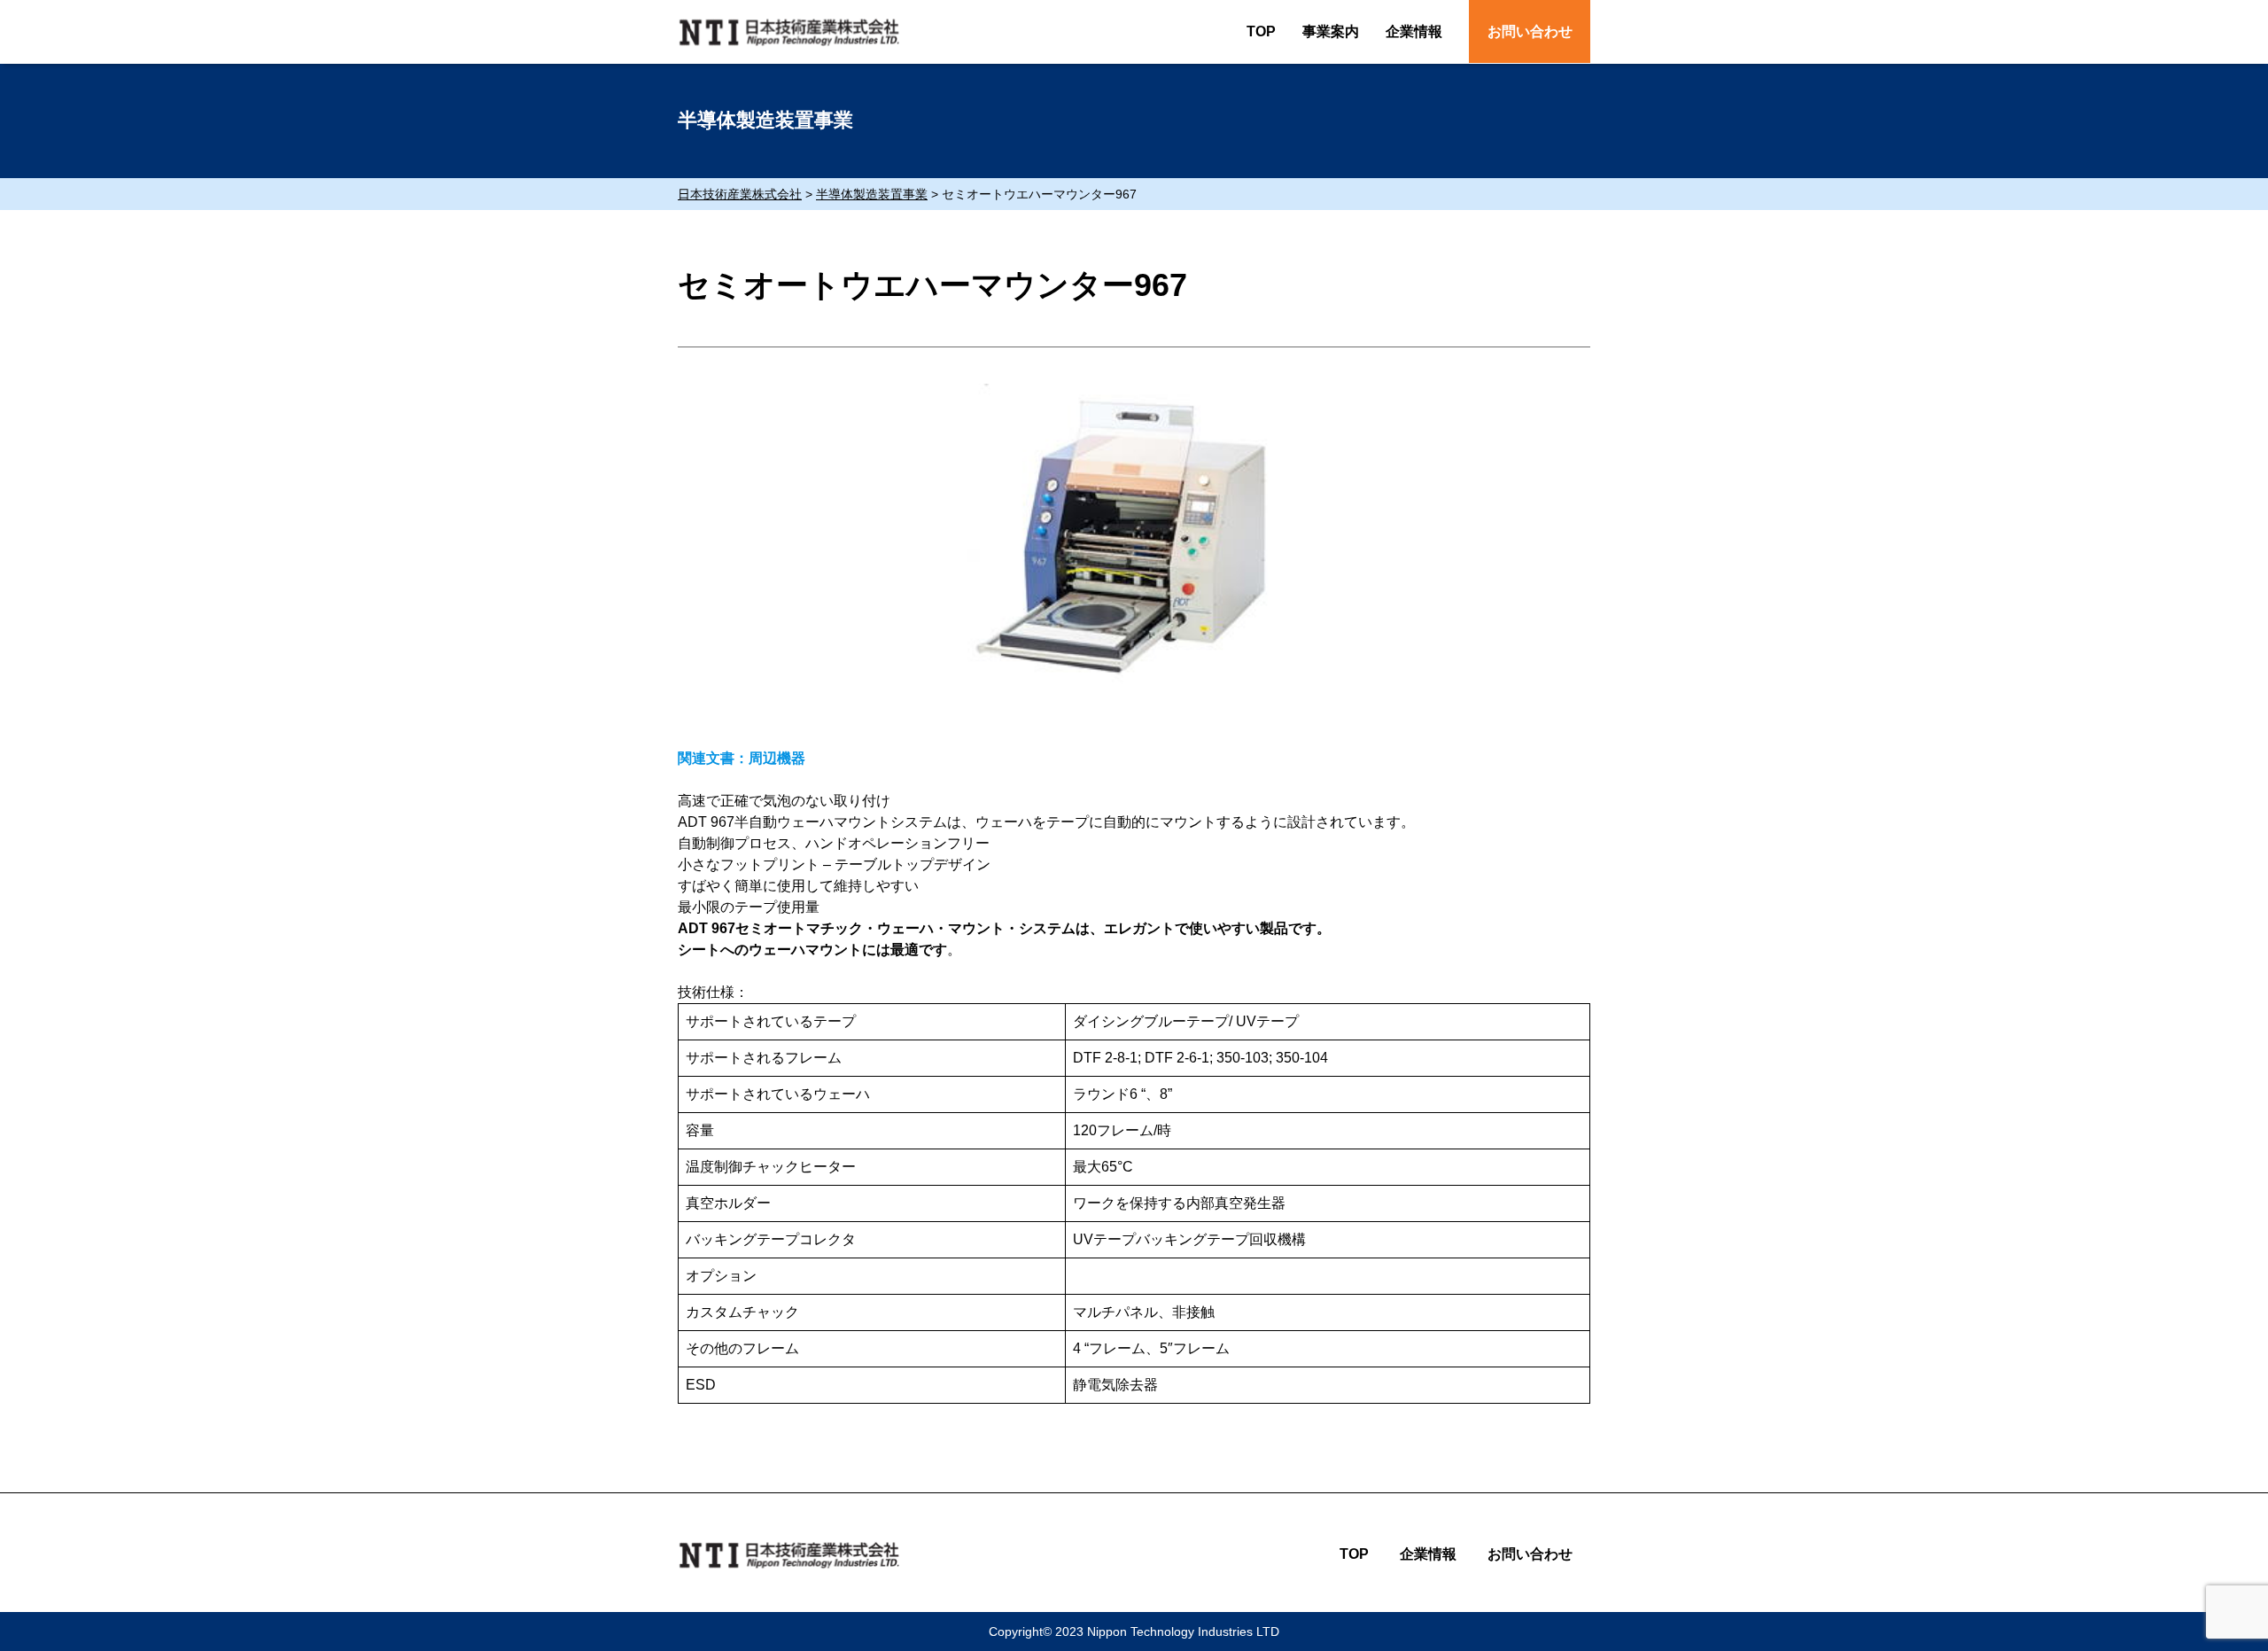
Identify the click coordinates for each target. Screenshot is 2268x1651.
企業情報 (1414, 31)
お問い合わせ (1530, 31)
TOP (1261, 31)
